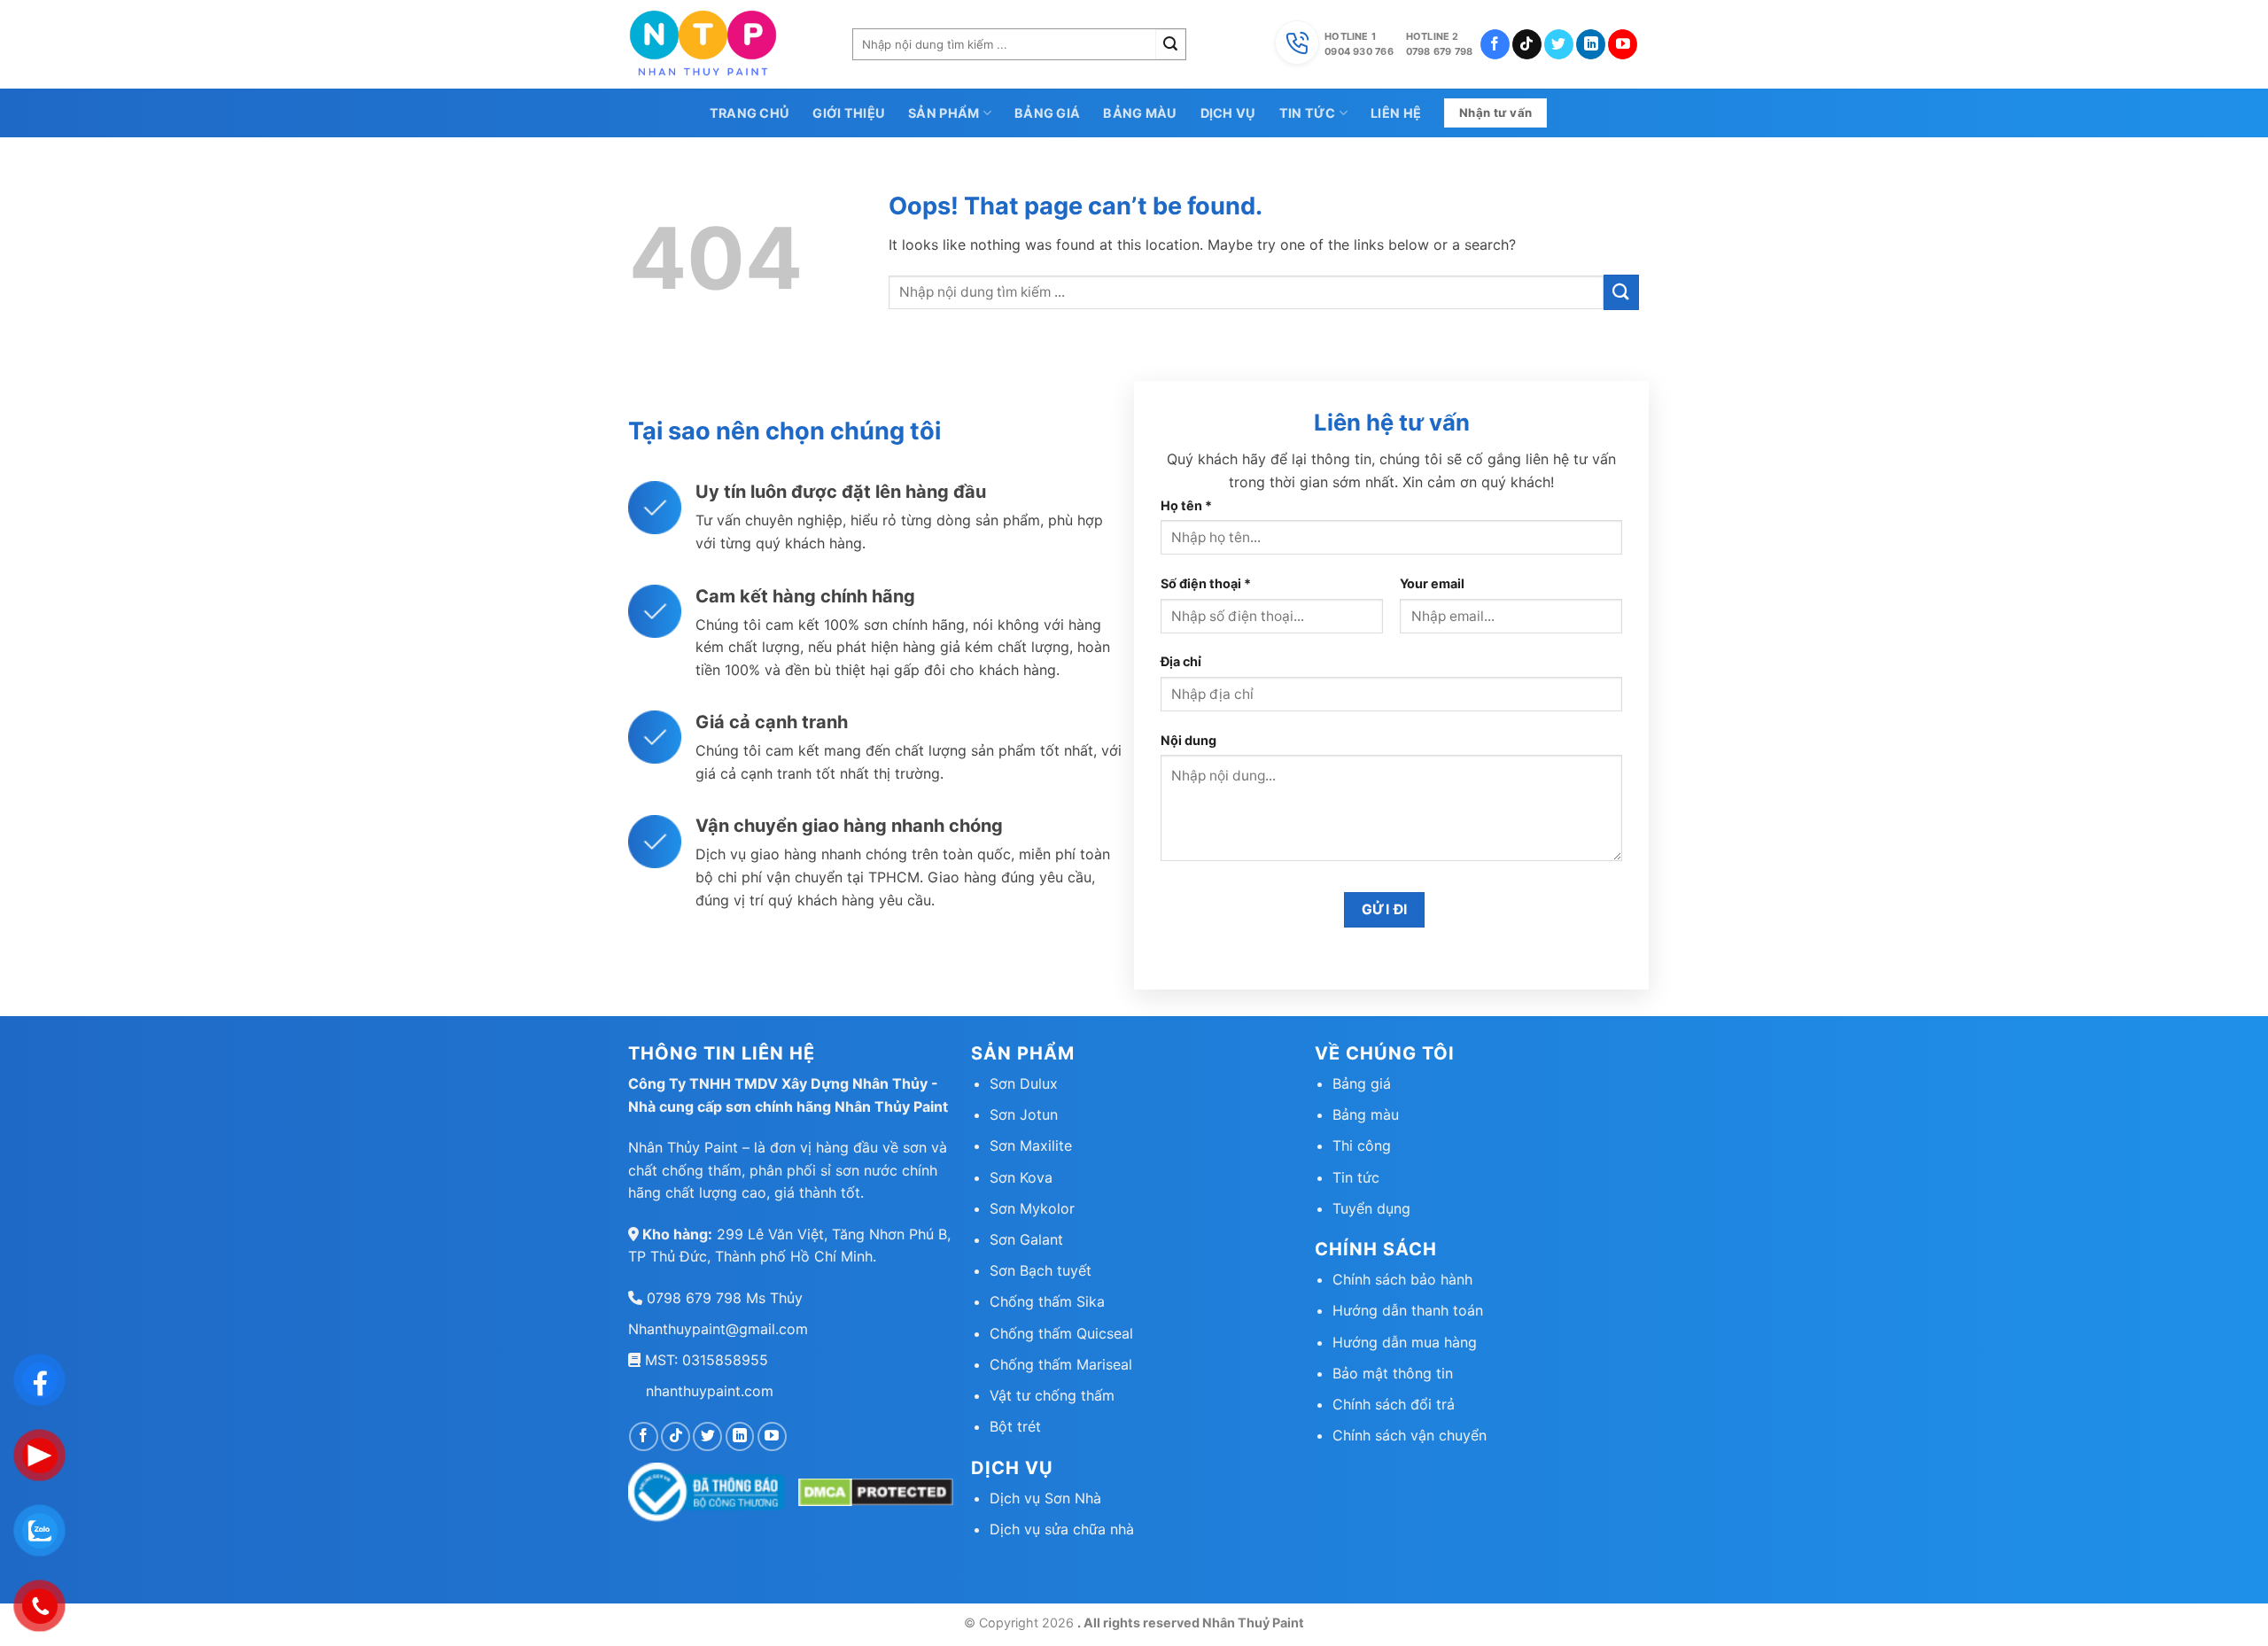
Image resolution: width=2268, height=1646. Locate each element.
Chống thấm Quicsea (1060, 1333)
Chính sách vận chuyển (1410, 1435)
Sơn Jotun (1024, 1114)
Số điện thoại (1206, 583)
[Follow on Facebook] (1495, 44)
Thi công (1362, 1145)
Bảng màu (1140, 113)
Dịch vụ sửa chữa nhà (1062, 1529)
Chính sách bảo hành (1402, 1279)
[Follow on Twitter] (1559, 44)
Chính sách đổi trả (1394, 1404)
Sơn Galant (1026, 1239)
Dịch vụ (1228, 113)
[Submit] (1170, 44)
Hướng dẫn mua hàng (1405, 1342)
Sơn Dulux (1024, 1083)
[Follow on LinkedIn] (1591, 44)
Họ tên (1186, 505)
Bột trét (1015, 1426)
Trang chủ (750, 113)
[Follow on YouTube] (1623, 44)
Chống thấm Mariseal (1061, 1364)
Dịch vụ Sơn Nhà (1045, 1498)
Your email (1432, 583)
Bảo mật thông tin (1393, 1373)
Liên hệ (1396, 113)
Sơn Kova (1021, 1177)
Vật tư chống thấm (1052, 1395)
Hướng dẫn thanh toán (1408, 1310)
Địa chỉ (1181, 661)
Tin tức (1308, 113)
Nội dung (1188, 740)
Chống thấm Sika (1047, 1301)
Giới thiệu (849, 113)
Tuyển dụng (1371, 1208)
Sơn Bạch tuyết (1041, 1270)
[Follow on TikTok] (1527, 44)
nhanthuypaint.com (710, 1391)
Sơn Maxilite (1031, 1145)
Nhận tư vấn (1495, 113)
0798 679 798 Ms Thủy (722, 1298)
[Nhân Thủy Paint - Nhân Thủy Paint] (727, 44)
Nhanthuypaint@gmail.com (718, 1329)
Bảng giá (1047, 113)
